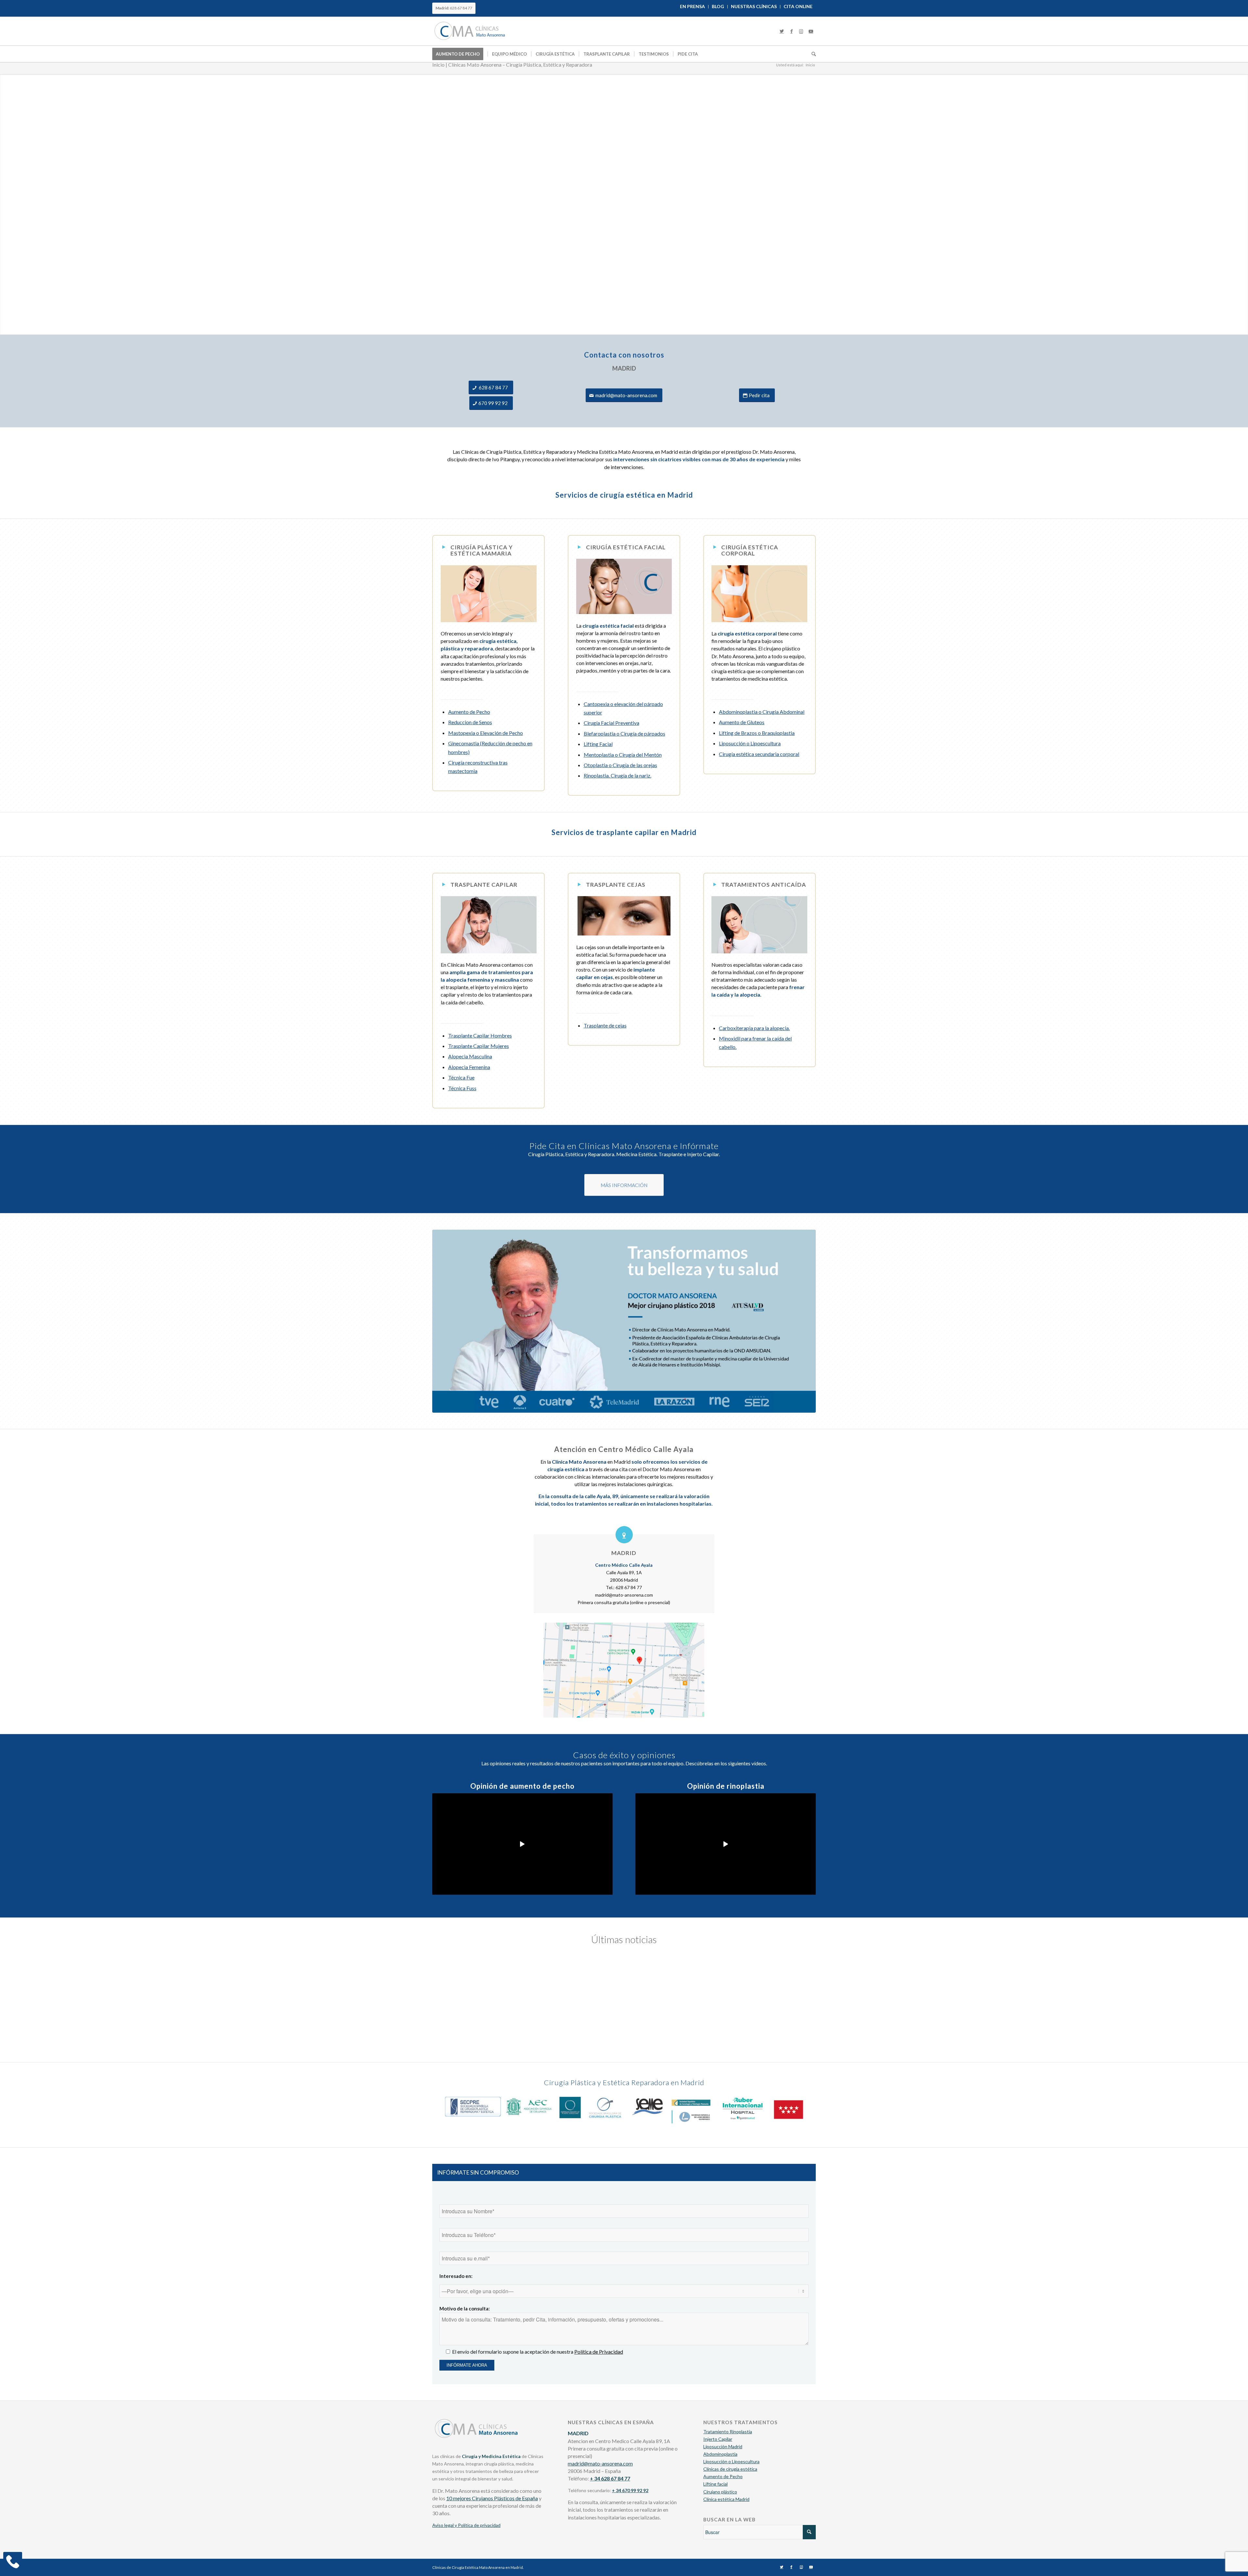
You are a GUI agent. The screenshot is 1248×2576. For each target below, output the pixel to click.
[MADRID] (624, 1535)
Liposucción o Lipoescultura (750, 743)
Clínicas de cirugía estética (730, 2469)
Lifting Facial (598, 744)
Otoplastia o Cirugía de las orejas (620, 765)
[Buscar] (812, 54)
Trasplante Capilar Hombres (480, 1035)
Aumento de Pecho (469, 712)
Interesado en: (456, 2276)
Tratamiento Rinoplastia (728, 2432)
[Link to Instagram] (801, 31)
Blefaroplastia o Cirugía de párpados (624, 733)
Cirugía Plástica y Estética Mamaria (482, 550)
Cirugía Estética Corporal (750, 550)
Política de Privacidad (599, 2352)
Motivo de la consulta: (465, 2308)
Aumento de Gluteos (742, 722)
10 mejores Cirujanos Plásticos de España (492, 2498)
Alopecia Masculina (470, 1056)
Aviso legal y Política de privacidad (466, 2525)
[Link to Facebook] (791, 31)
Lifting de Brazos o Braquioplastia (757, 733)
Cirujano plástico (720, 2492)
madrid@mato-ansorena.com (600, 2463)
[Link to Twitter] (782, 31)
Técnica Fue (461, 1077)
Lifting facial (715, 2484)
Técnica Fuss (462, 1088)
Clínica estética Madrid (726, 2499)
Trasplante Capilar (484, 885)
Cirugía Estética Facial (626, 547)
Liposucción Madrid (723, 2446)
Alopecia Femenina (469, 1067)
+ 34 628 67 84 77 (610, 2478)
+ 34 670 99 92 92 (630, 2490)
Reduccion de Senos (470, 722)
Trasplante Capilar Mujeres (479, 1046)
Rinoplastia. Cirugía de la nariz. (617, 775)
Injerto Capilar (718, 2439)
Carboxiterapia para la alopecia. (754, 1028)
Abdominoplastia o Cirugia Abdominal (762, 712)
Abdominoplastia (720, 2454)
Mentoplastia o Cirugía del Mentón (623, 755)
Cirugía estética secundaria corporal (759, 754)
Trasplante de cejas (605, 1025)
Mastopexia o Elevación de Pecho (486, 733)
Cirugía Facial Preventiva (611, 723)
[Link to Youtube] (811, 31)
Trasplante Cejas (616, 885)
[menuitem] (693, 7)
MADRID (624, 1553)
